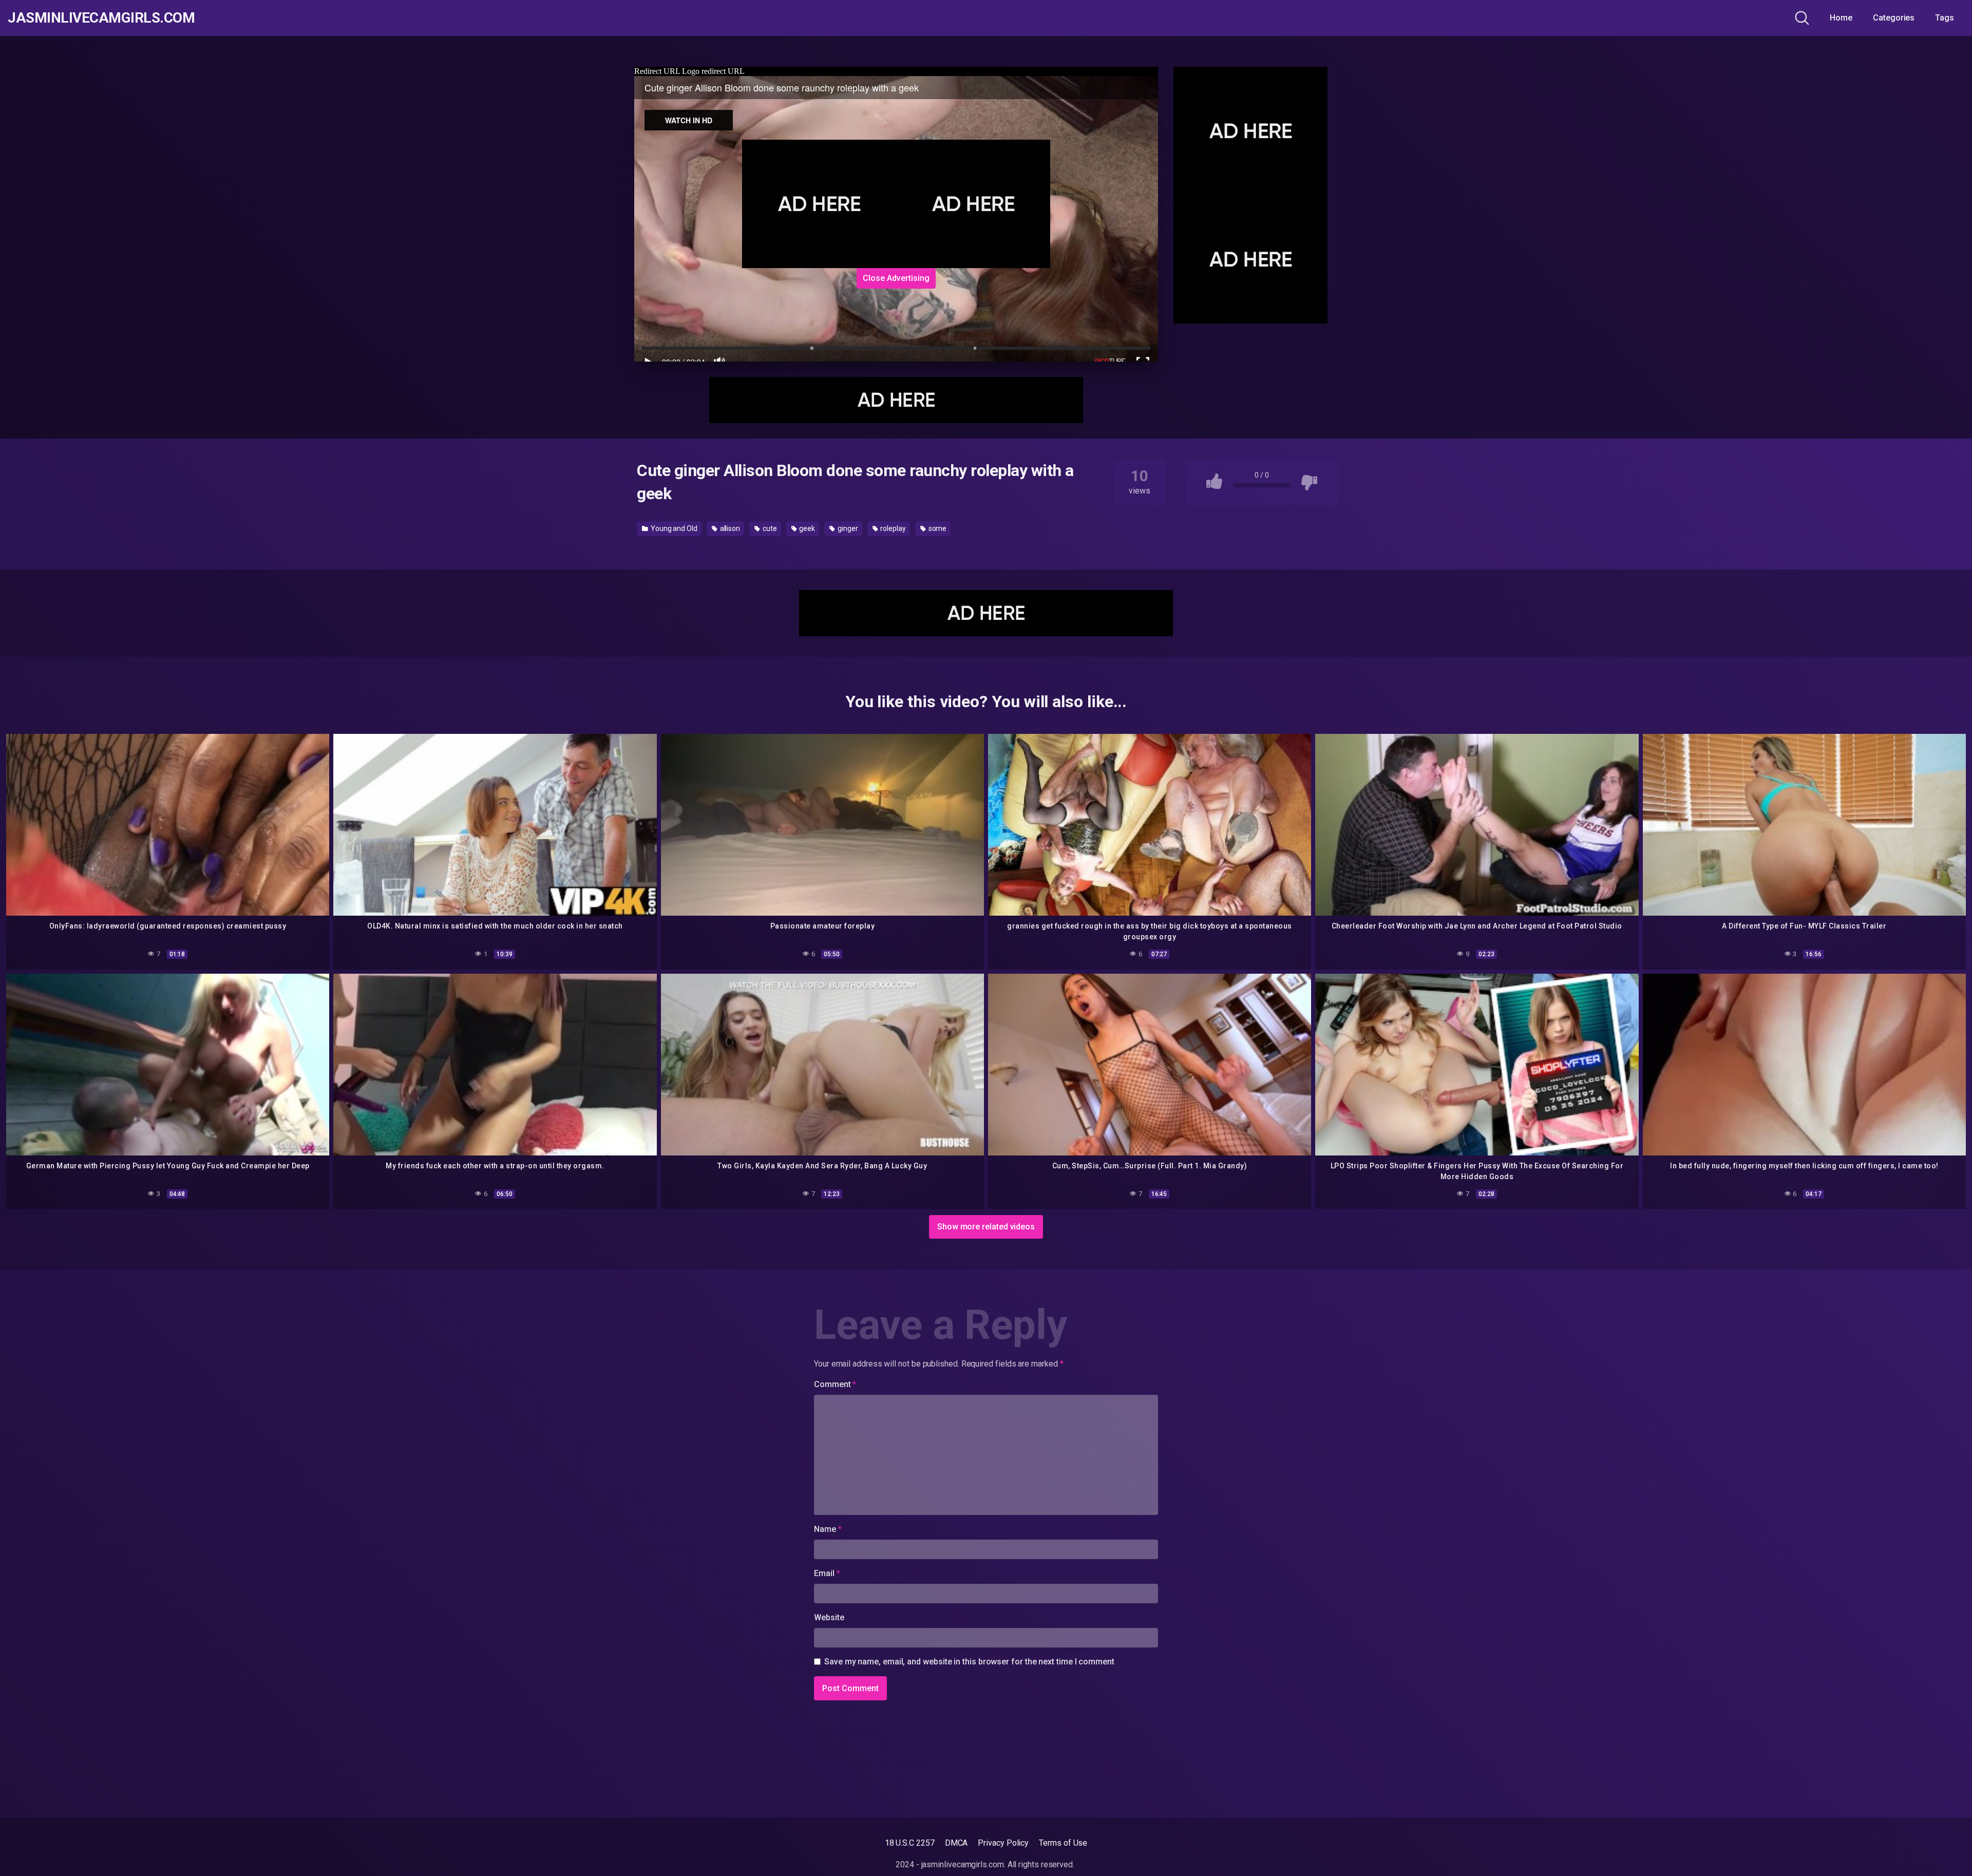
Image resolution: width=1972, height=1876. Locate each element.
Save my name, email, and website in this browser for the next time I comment (969, 1662)
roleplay (892, 528)
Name (828, 1529)
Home (1841, 18)
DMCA (956, 1843)
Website (829, 1617)
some (937, 528)
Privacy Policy (1003, 1843)
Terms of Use (1063, 1843)
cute (769, 528)
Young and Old (673, 528)
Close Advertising (896, 278)
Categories (1894, 18)
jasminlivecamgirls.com (101, 18)
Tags (1945, 18)
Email (827, 1573)
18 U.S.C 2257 (910, 1843)
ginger (847, 528)
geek (807, 528)
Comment (835, 1384)
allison (729, 528)
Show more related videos (986, 1227)
